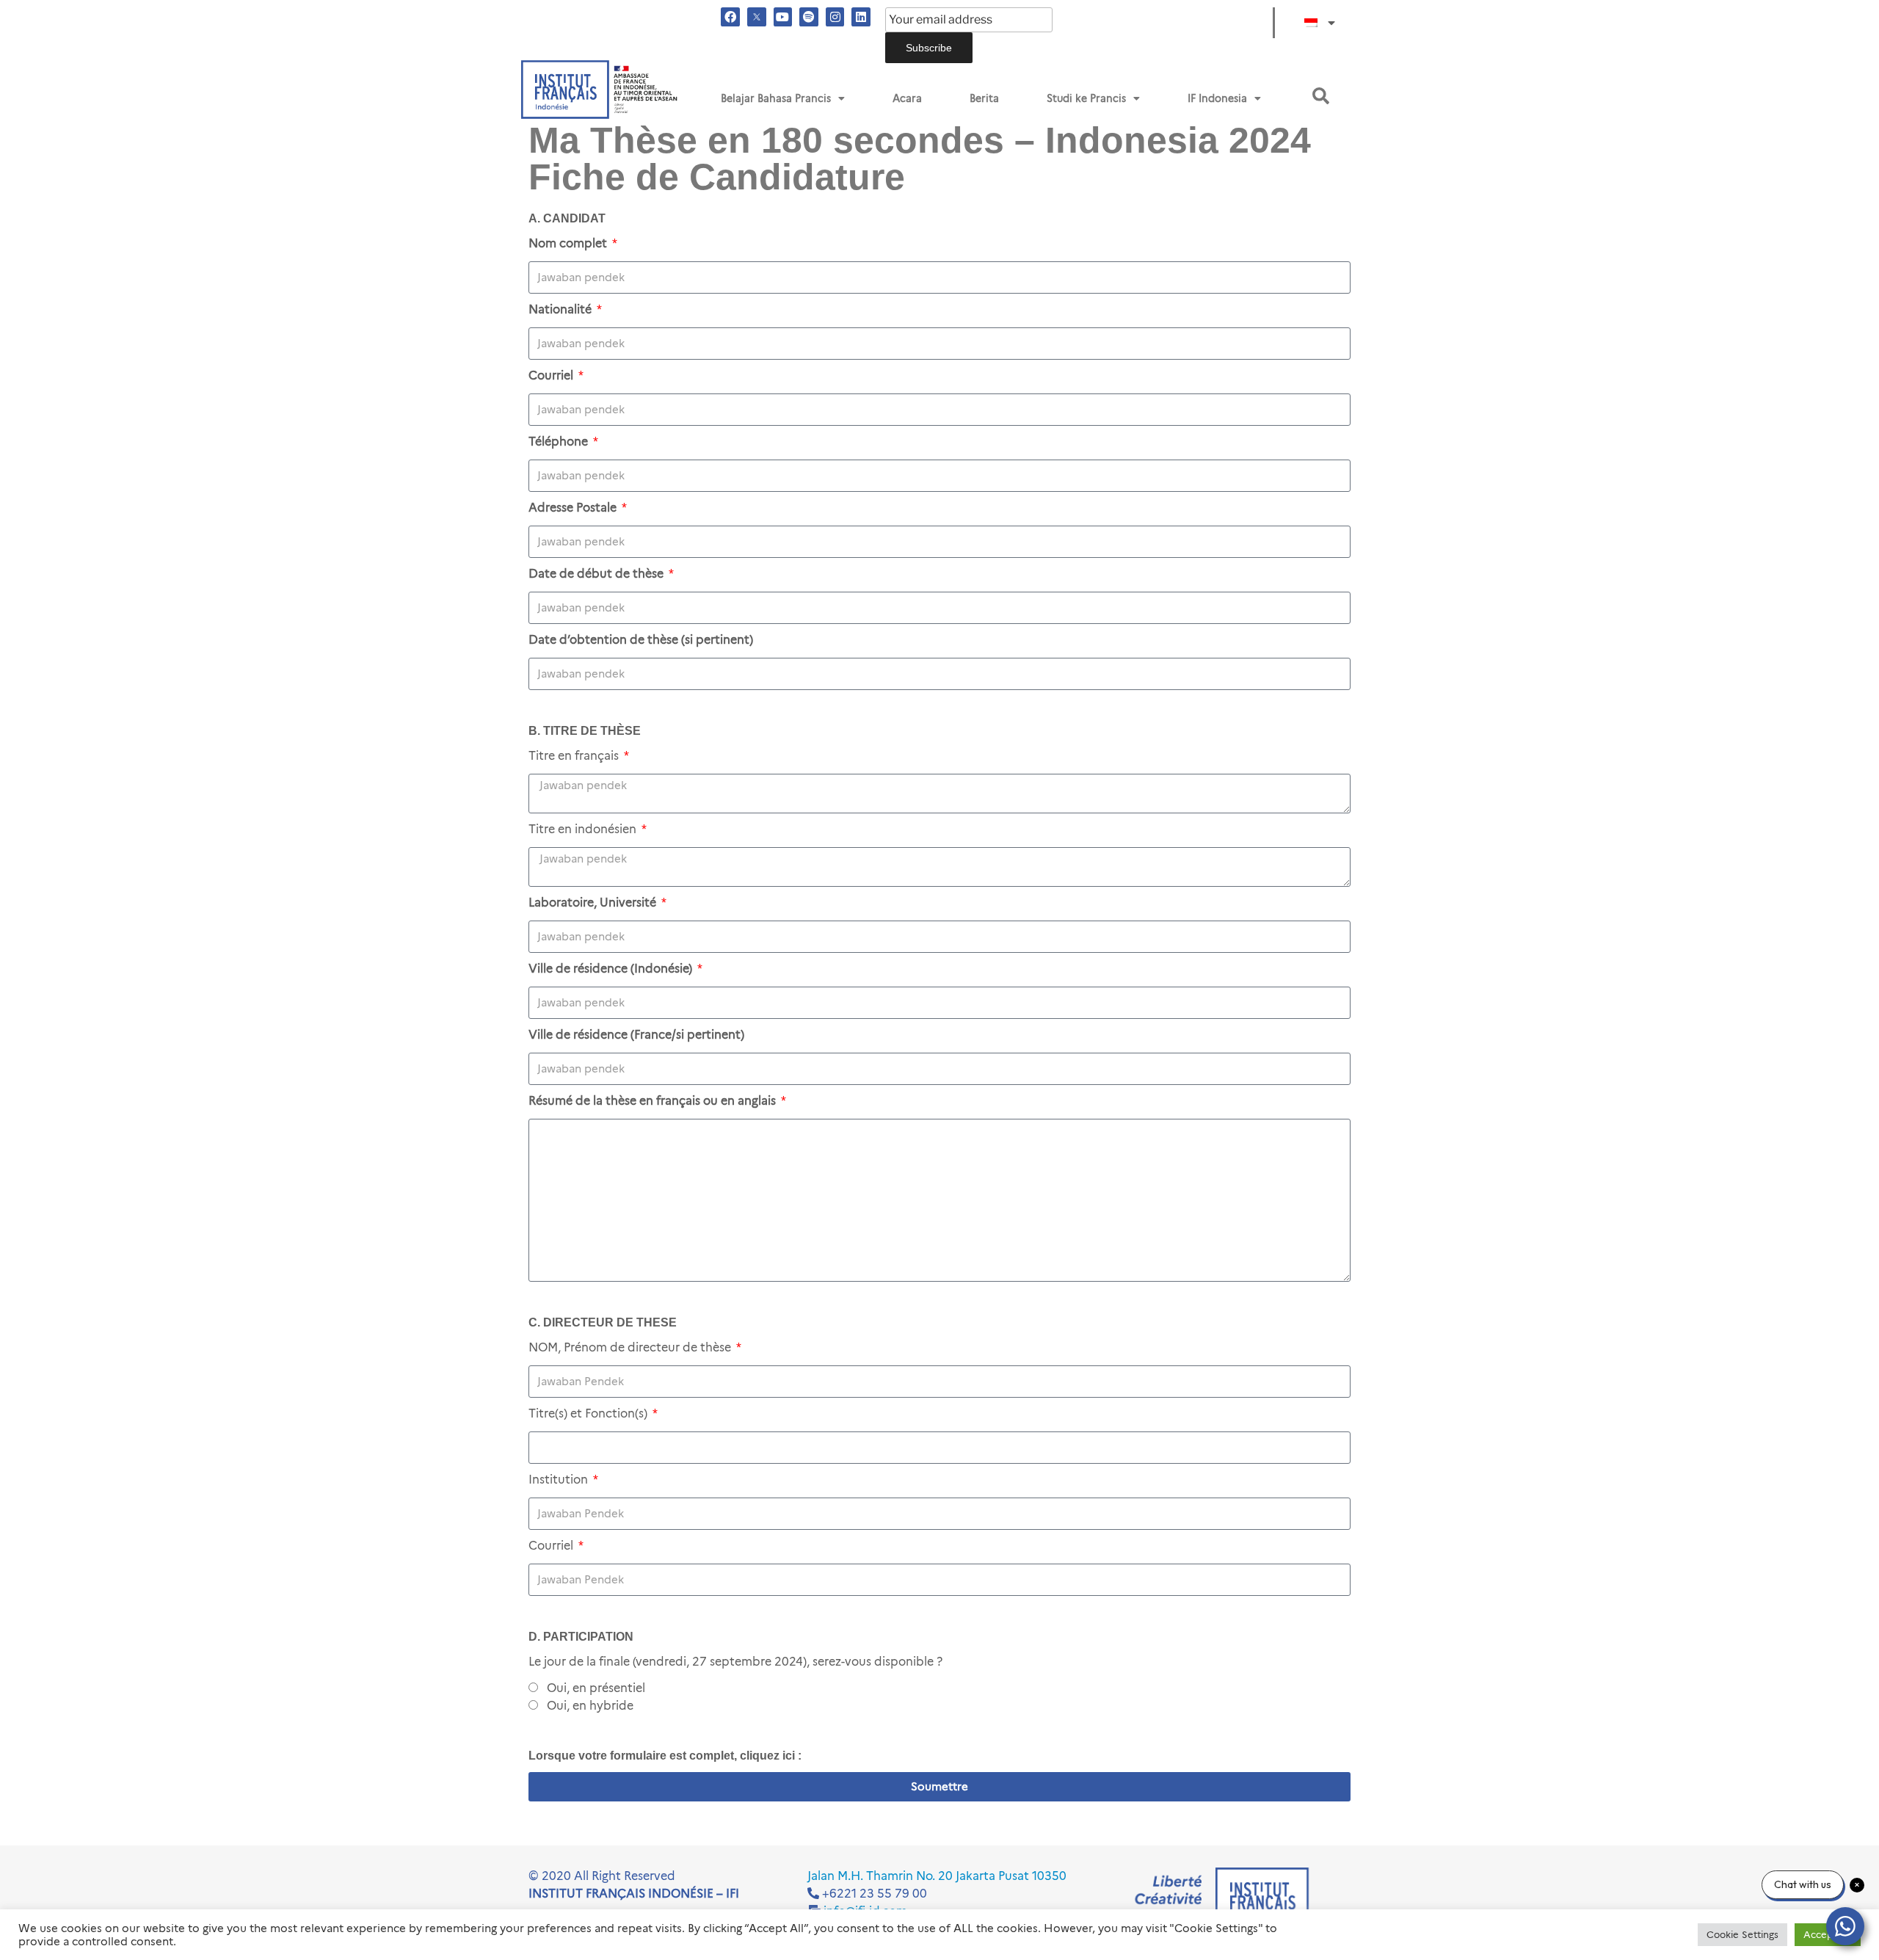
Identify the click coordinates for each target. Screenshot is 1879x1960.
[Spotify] (809, 17)
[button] (1321, 96)
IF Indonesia (1217, 98)
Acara (907, 98)
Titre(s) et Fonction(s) (589, 1413)
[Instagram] (835, 17)
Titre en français (575, 756)
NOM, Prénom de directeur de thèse (631, 1347)
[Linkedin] (861, 17)
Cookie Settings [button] (1742, 1934)
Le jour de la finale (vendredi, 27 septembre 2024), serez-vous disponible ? (735, 1662)
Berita (984, 98)
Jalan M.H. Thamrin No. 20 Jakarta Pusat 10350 (937, 1876)
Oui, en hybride (590, 1706)
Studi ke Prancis (1086, 98)
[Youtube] (783, 17)
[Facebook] (730, 17)
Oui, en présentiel (596, 1688)
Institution (560, 1480)
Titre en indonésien (584, 829)
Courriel (552, 1546)
